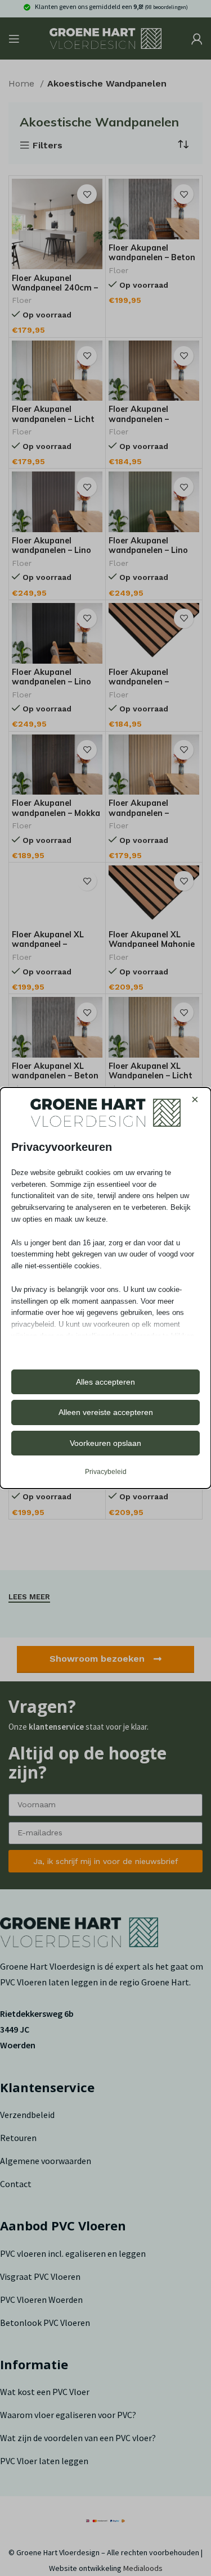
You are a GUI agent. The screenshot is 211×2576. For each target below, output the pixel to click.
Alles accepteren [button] (105, 1382)
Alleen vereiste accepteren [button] (106, 1412)
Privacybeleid (106, 1472)
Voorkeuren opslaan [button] (105, 1443)
